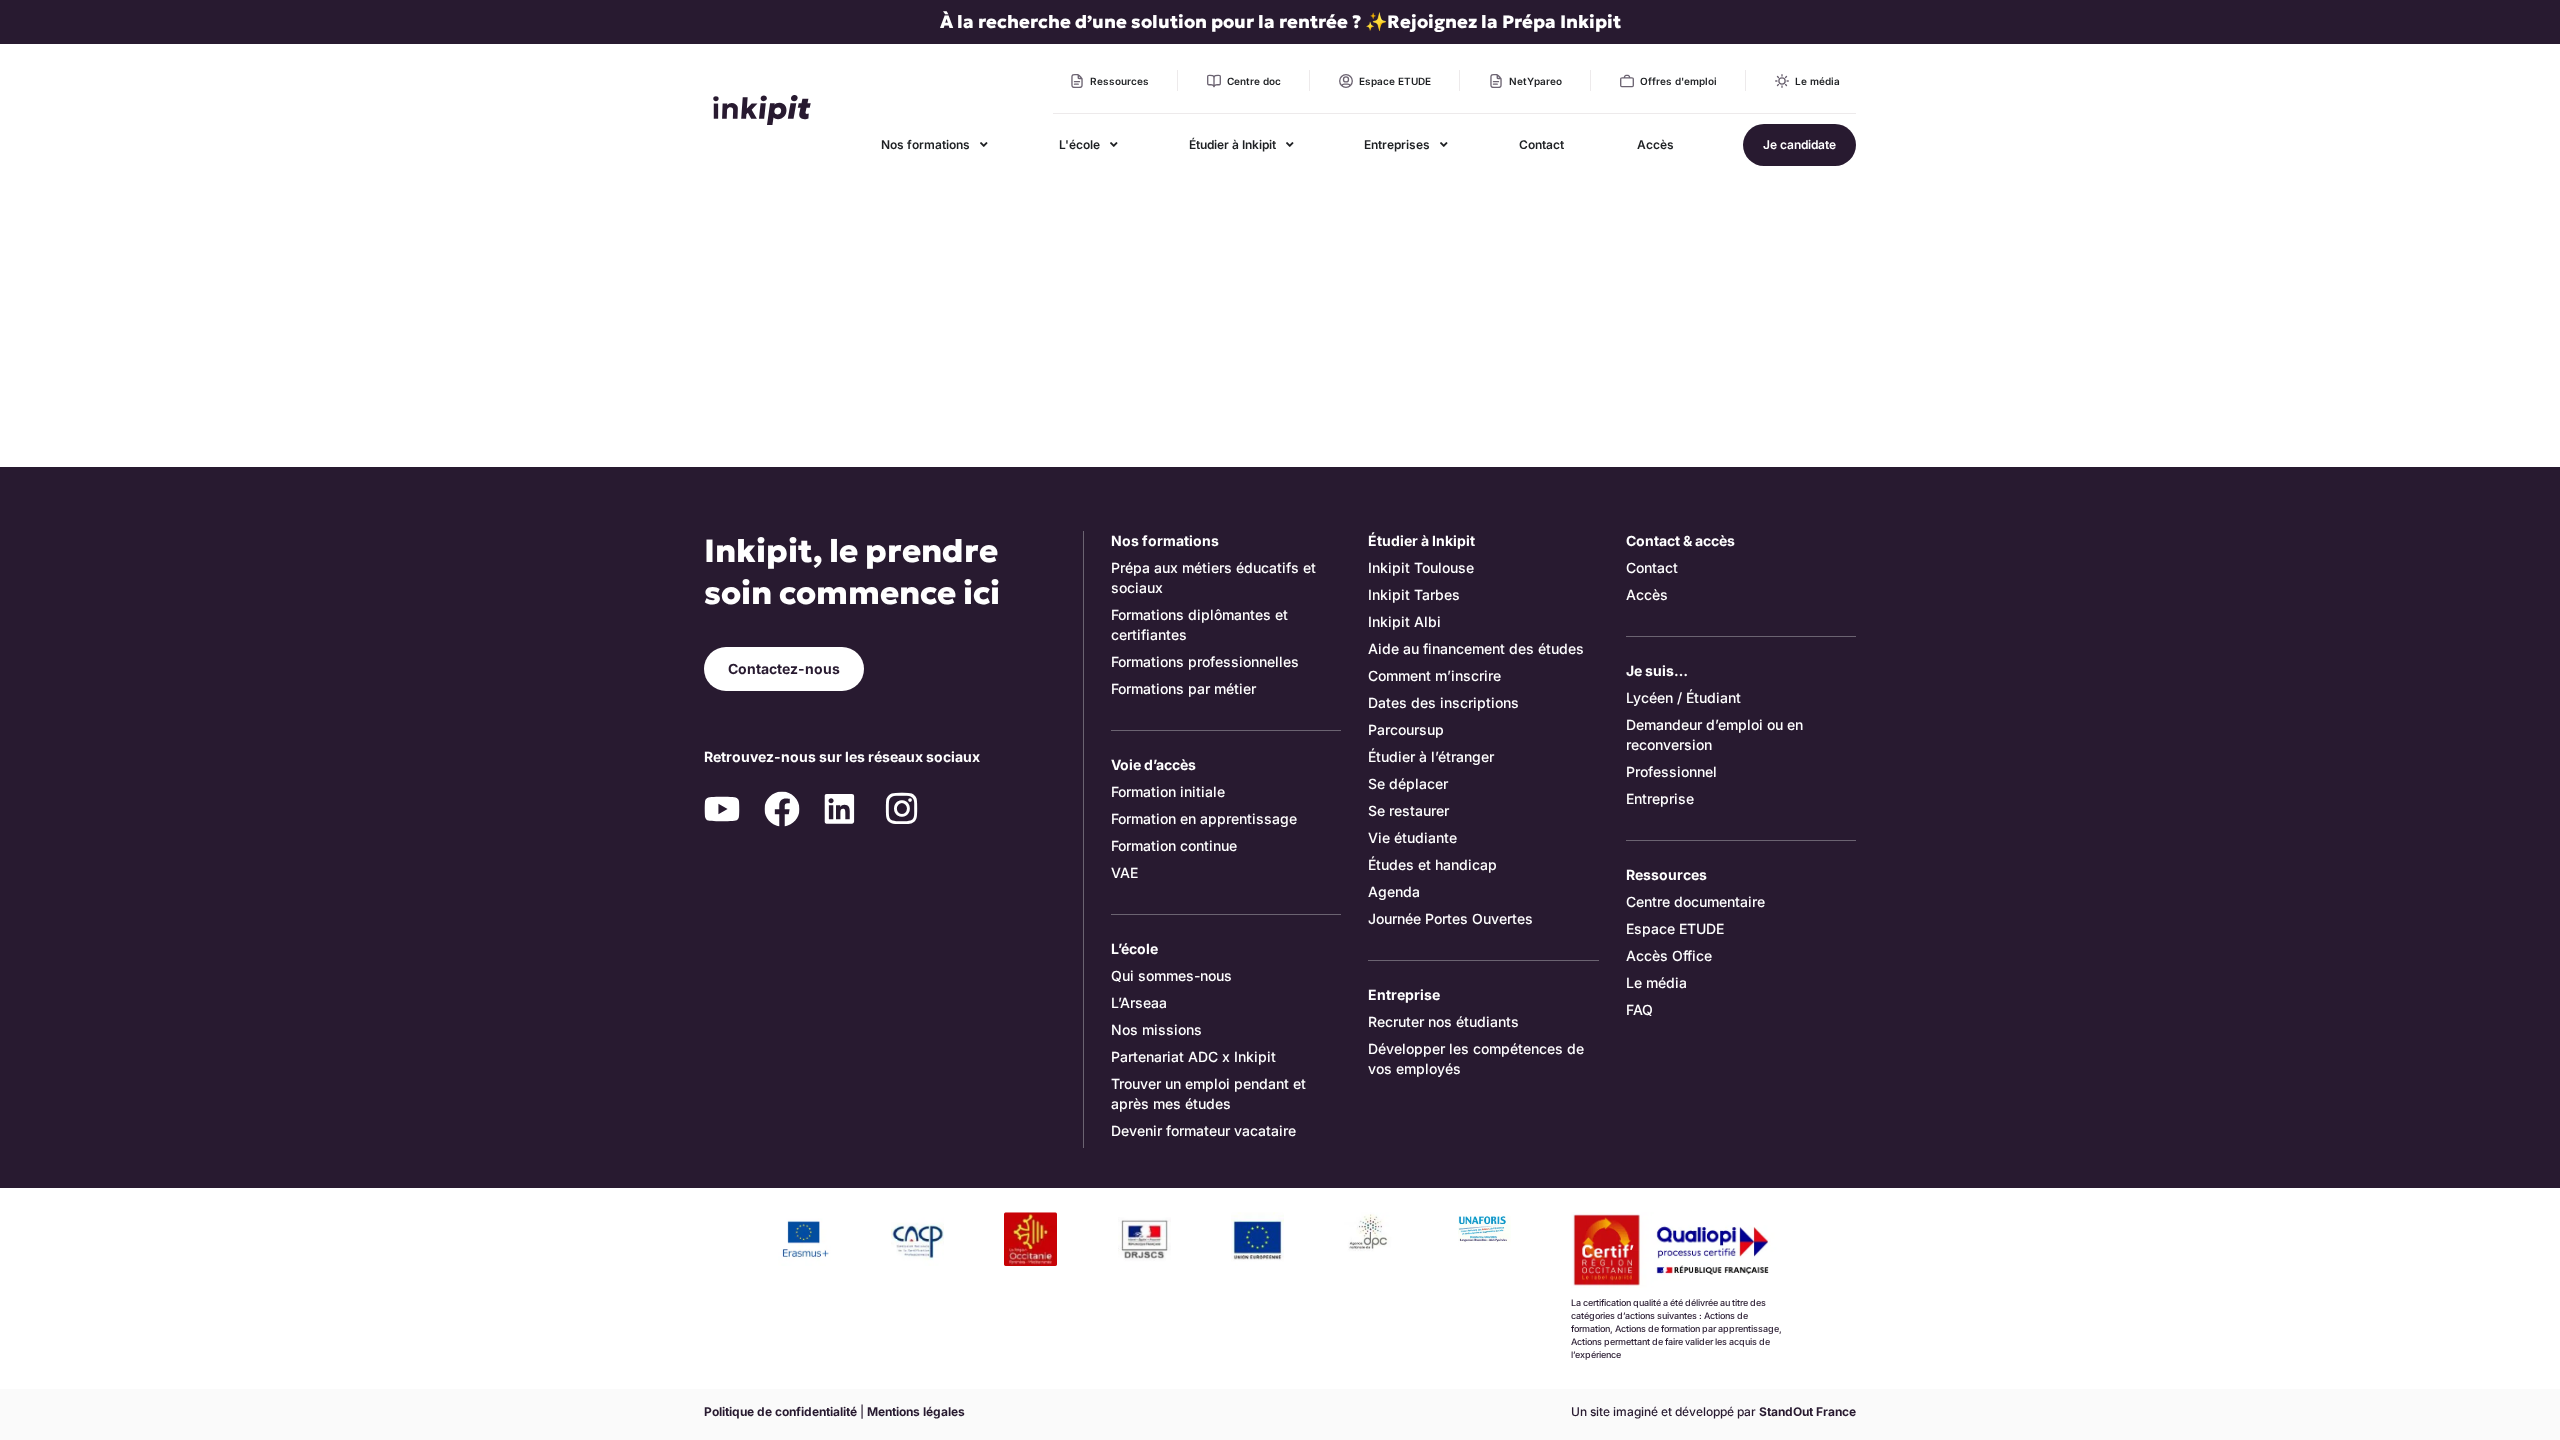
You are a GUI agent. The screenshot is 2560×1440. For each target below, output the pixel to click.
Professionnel (1671, 771)
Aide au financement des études (1476, 648)
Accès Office (1669, 955)
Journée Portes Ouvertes (1450, 918)
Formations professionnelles (1205, 661)
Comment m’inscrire (1434, 675)
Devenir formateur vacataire (1203, 1130)
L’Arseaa (1139, 1002)
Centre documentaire (1695, 901)
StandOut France (1807, 1411)
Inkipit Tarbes (1414, 594)
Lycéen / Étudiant (1683, 697)
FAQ (1639, 1009)
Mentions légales (916, 1411)
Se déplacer (1408, 783)
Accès (1647, 594)
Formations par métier (1183, 688)
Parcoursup (1406, 729)
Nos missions (1156, 1029)
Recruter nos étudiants (1443, 1021)
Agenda (1394, 891)
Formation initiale (1168, 791)
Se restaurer (1408, 810)
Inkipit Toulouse (1421, 567)
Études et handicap (1432, 864)
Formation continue (1174, 845)
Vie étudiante (1412, 837)
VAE (1124, 872)
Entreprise (1660, 798)
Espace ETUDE (1675, 928)
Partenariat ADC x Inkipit (1193, 1056)
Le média (1656, 982)
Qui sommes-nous (1171, 975)
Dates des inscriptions (1443, 702)
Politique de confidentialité (780, 1411)
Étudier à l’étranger (1431, 756)
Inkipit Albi (1404, 621)
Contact (1652, 567)
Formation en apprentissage (1204, 818)
